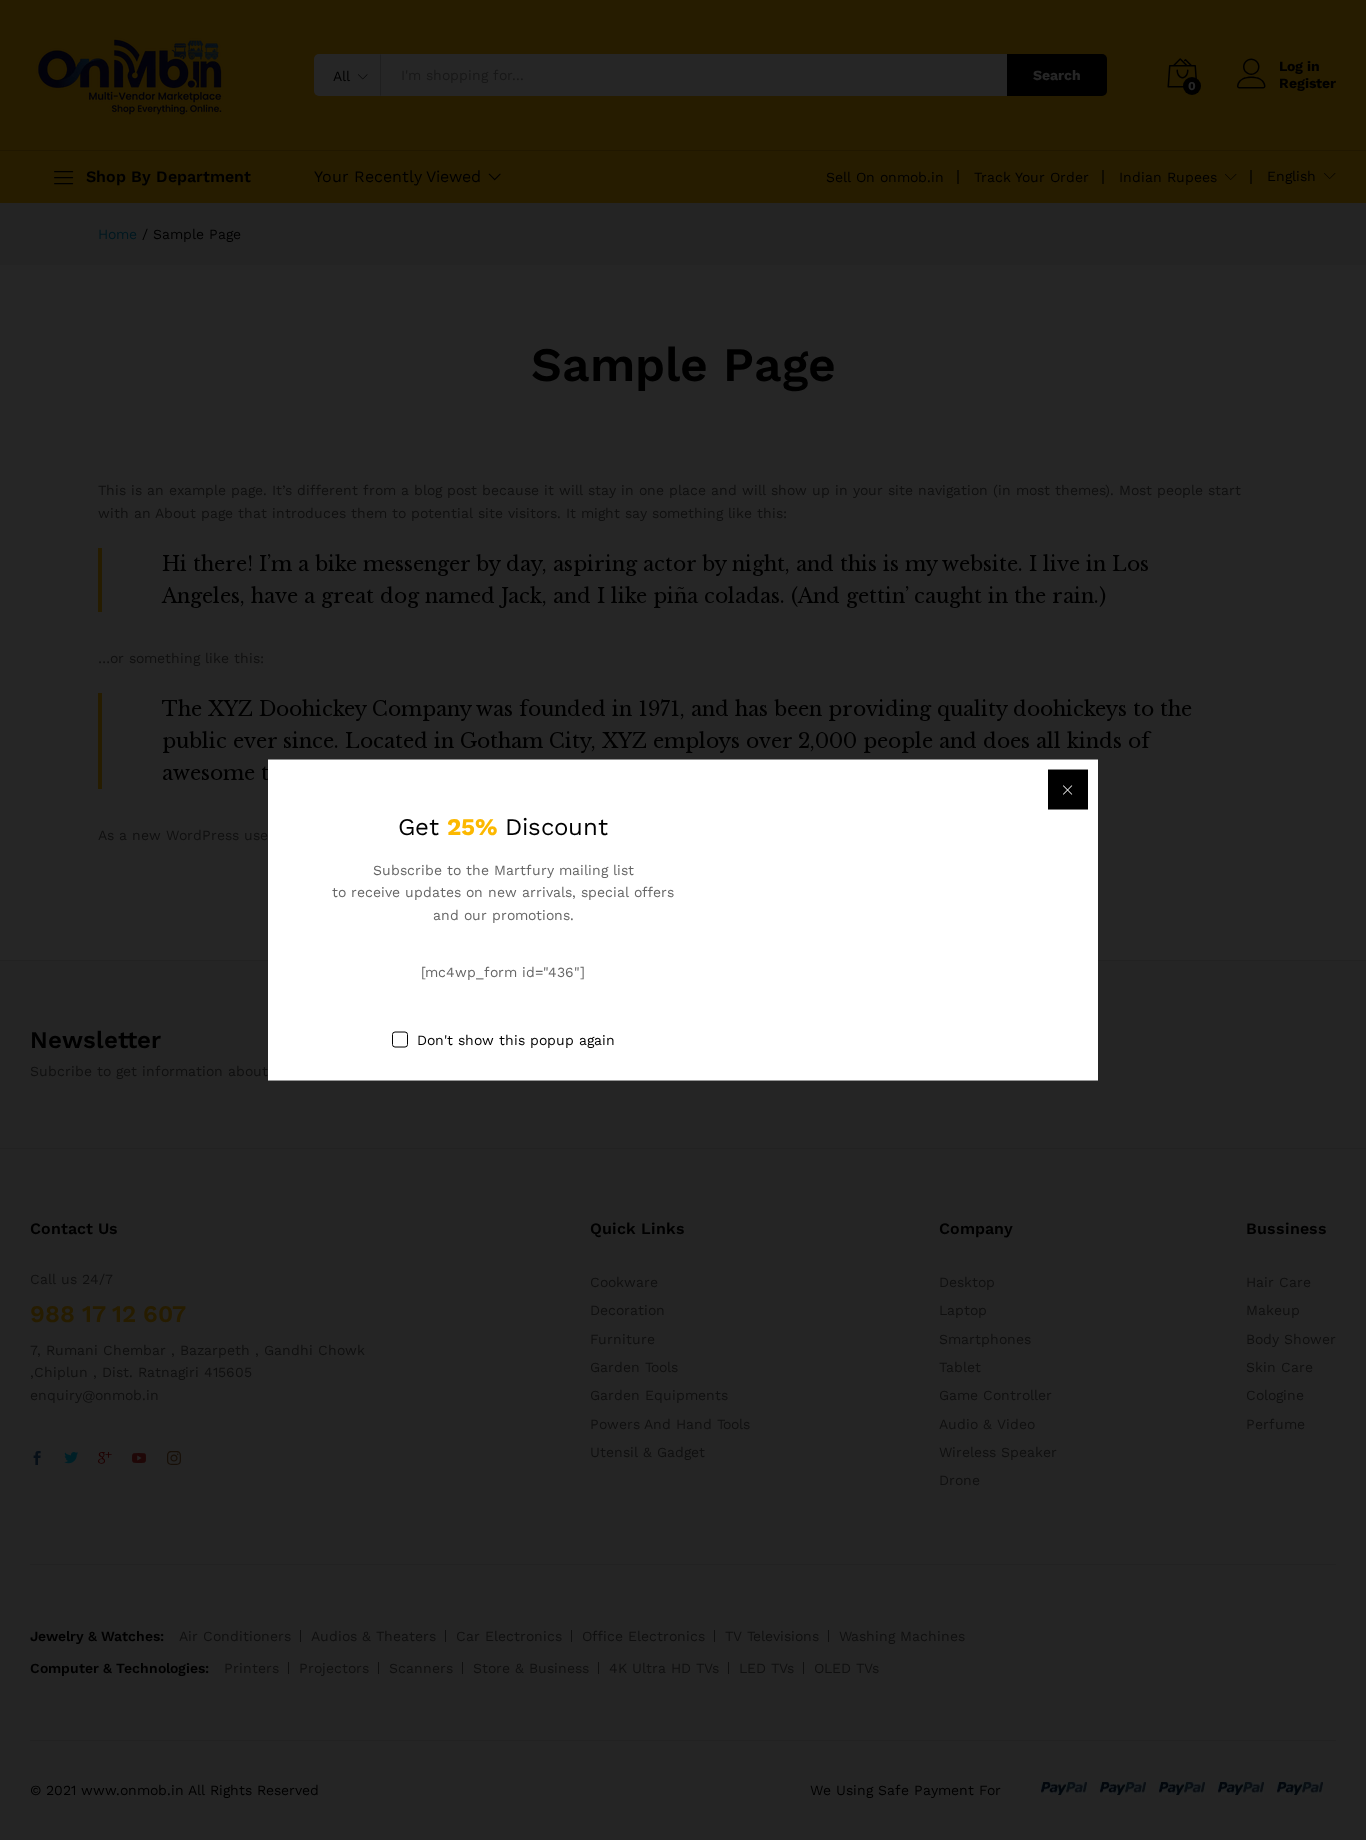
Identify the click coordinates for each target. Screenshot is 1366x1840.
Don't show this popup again (516, 1039)
